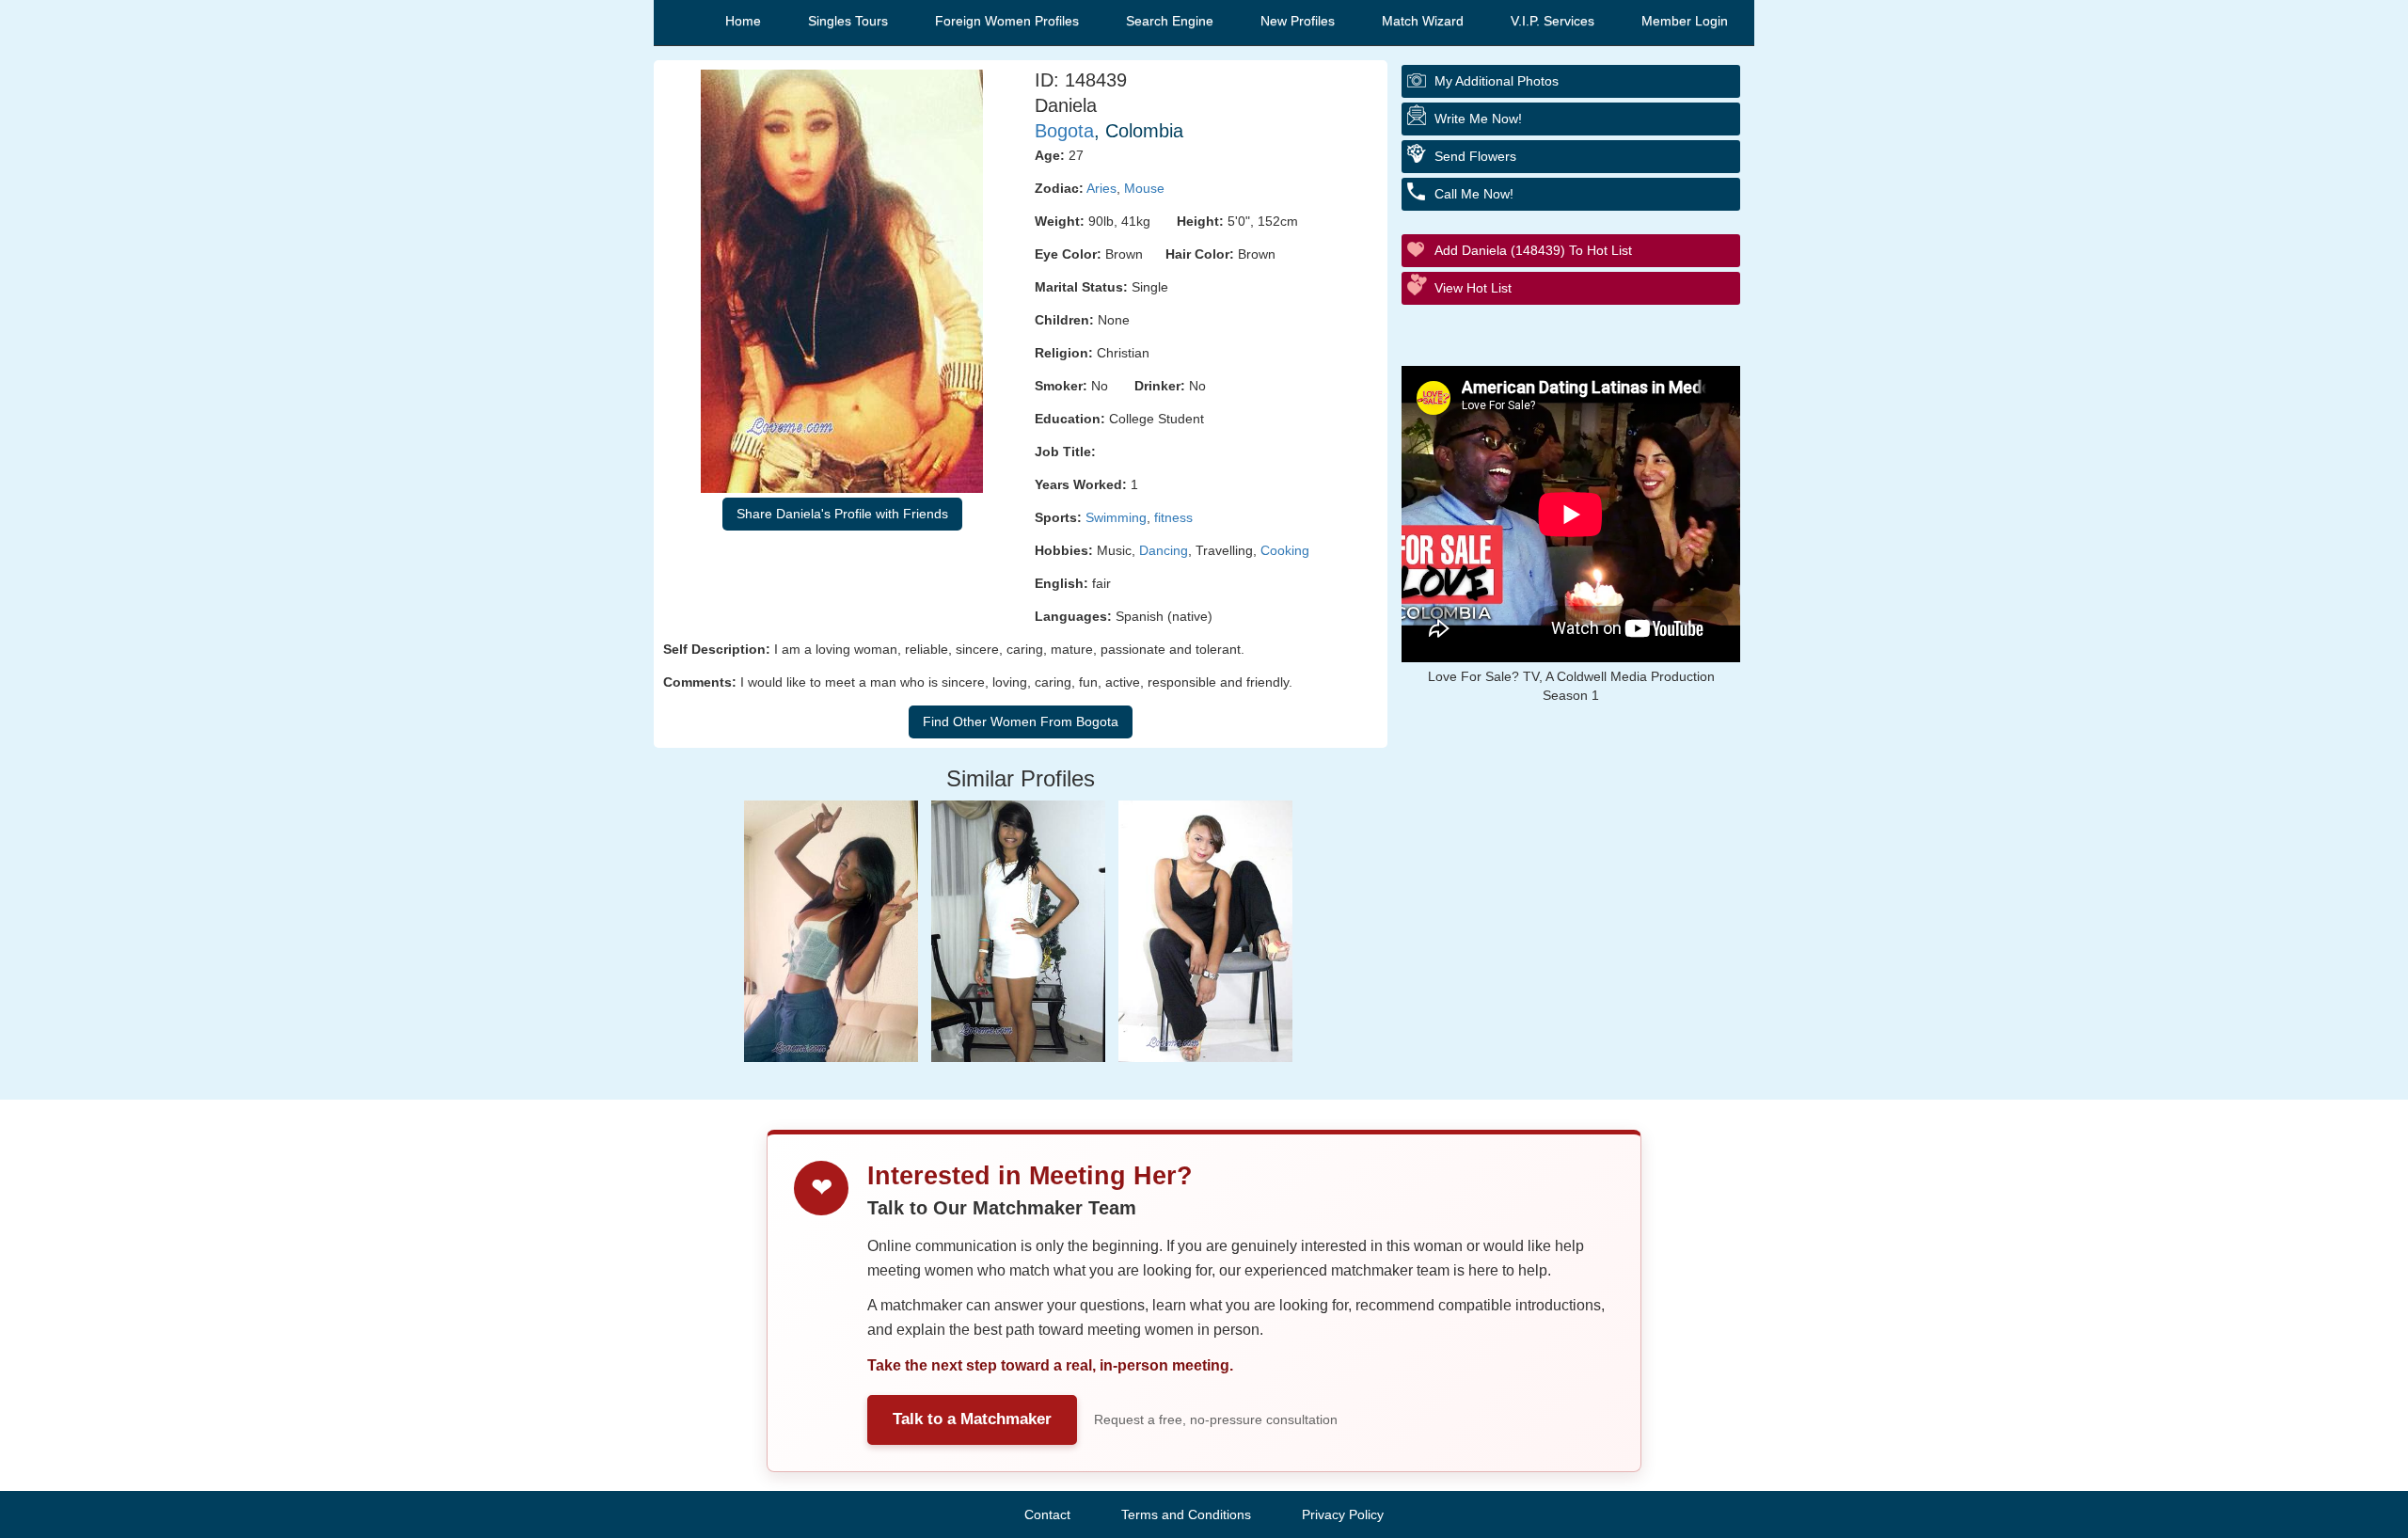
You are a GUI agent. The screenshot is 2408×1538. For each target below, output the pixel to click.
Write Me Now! (1478, 119)
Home (743, 21)
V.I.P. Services (1553, 21)
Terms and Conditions (1186, 1514)
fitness (1173, 517)
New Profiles (1298, 21)
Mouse (1144, 188)
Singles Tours (848, 21)
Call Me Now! (1474, 194)
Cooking (1285, 550)
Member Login (1685, 21)
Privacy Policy (1343, 1514)
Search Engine (1170, 21)
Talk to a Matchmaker (972, 1419)
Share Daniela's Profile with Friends (842, 514)
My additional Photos (1497, 81)
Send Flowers (1475, 156)
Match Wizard (1423, 21)
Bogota (1064, 131)
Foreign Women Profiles (1007, 21)
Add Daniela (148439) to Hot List (1533, 250)
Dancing (1164, 550)
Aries (1101, 188)
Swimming (1116, 517)
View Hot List (1473, 288)
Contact (1047, 1514)
